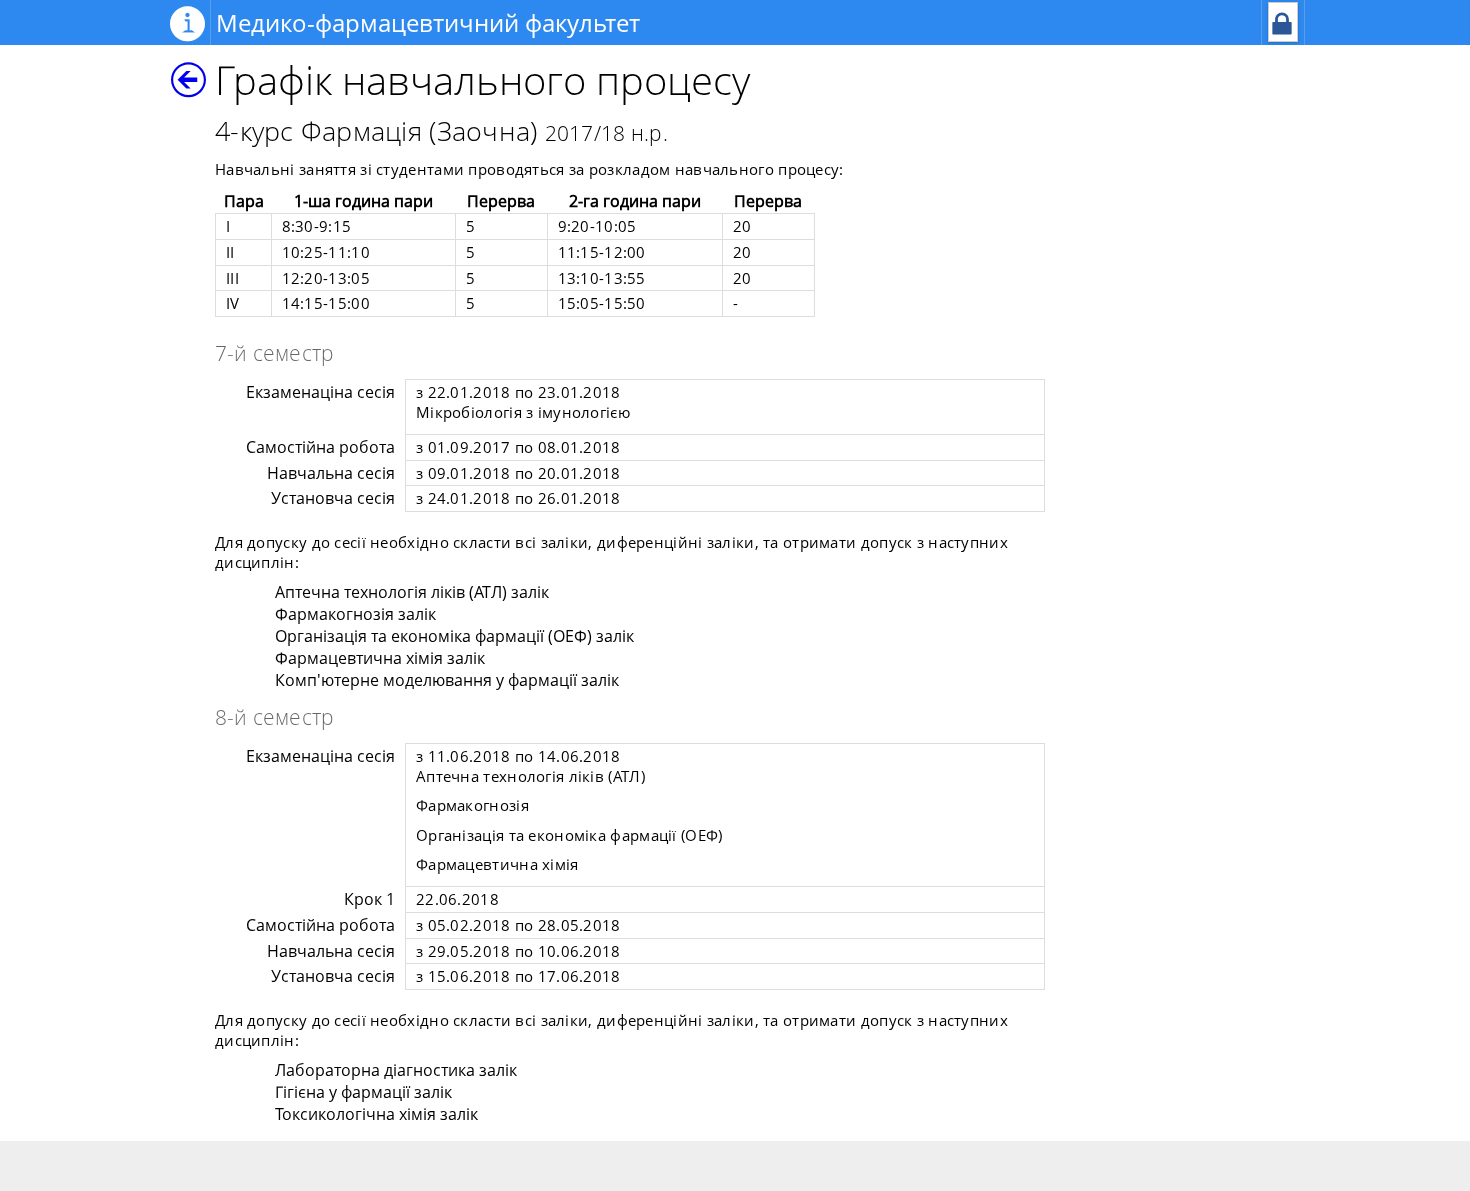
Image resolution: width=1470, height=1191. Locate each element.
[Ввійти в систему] (1283, 36)
